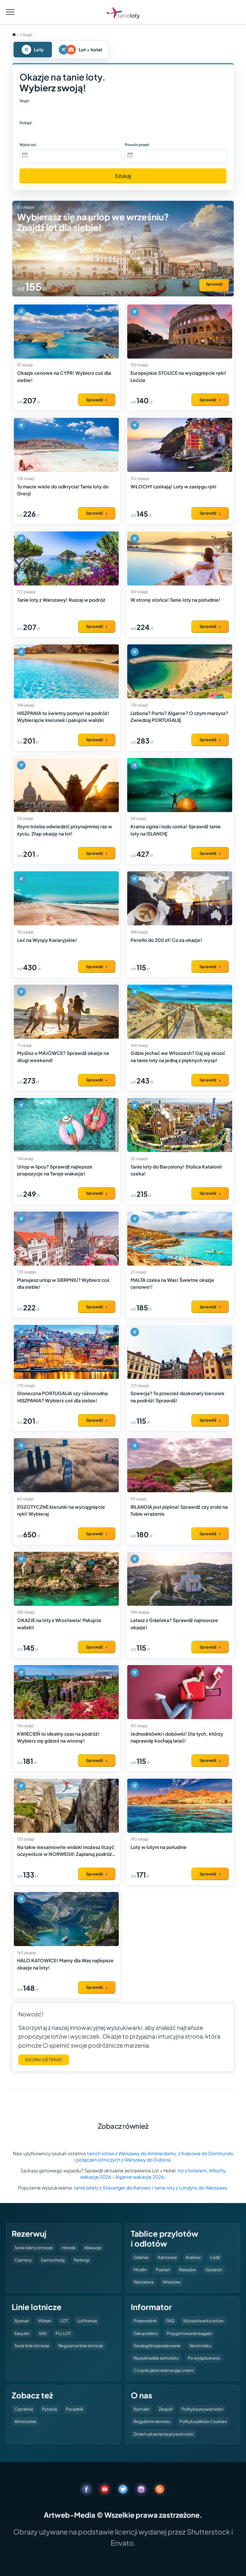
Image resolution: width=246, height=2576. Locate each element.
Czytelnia (24, 2409)
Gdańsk (141, 2257)
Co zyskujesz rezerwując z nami (164, 2370)
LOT (64, 2321)
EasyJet (22, 2333)
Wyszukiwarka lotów (203, 2321)
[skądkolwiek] (35, 111)
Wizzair (45, 2321)
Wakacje (93, 2248)
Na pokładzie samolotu (156, 2358)
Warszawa (144, 2282)
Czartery (23, 2260)
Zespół (166, 2409)
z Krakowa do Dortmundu (206, 2153)
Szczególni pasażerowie (157, 2345)
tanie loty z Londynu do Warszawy (190, 2188)
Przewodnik (145, 2321)
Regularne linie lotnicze (81, 2345)
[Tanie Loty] (123, 13)
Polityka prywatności (202, 2409)
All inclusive (25, 2421)
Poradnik (75, 2409)
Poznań (163, 2269)
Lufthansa (87, 2321)
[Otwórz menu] (10, 12)
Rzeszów (187, 2269)
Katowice (167, 2257)
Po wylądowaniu (204, 2358)
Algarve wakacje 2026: (140, 2177)
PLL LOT (63, 2333)
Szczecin (214, 2269)
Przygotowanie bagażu (189, 2333)
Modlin (140, 2269)
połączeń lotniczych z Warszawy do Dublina (123, 2160)
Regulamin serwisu (152, 2421)
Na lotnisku (200, 2345)
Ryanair (22, 2321)
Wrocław (172, 2282)
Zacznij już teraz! (44, 2060)
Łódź (215, 2257)
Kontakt (142, 2409)
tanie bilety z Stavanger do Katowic (112, 2188)
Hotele (69, 2248)
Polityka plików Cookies (203, 2421)
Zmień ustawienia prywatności (163, 2434)
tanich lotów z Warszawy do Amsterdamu (132, 2153)
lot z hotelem (192, 2170)
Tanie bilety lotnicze (34, 2248)
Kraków (193, 2257)
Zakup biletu (146, 2333)
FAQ (170, 2321)
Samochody (53, 2260)
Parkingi (82, 2260)
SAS (43, 2333)
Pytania (49, 2409)
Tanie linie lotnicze (32, 2345)
